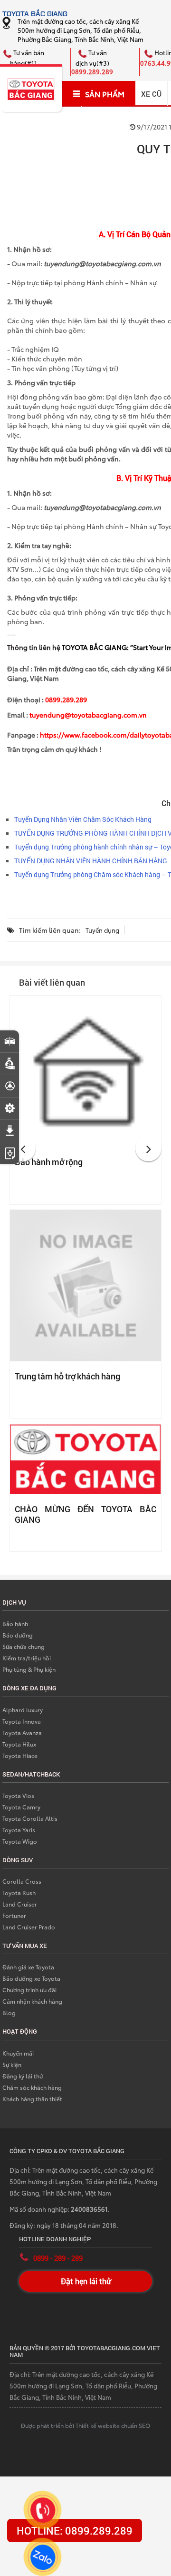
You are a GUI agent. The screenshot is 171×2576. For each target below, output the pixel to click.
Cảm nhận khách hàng (32, 2001)
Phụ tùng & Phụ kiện (29, 1669)
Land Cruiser (20, 1904)
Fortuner (14, 1915)
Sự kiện (12, 2064)
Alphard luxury (23, 1710)
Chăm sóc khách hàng (32, 2087)
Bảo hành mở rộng (49, 1162)
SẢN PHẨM (105, 94)
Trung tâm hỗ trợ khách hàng (67, 1376)
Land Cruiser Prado (29, 1927)
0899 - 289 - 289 (58, 2258)
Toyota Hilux (19, 1744)
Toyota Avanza (22, 1732)
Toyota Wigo (20, 1841)
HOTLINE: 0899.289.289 (75, 2531)
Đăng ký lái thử (23, 2076)
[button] (23, 1148)
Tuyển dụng (102, 930)
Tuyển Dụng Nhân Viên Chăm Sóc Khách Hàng (83, 819)
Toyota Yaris (19, 1830)
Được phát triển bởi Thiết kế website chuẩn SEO (85, 2425)
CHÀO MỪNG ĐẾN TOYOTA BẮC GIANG (85, 1514)
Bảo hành (15, 1623)
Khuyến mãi (18, 2053)
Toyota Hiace (20, 1755)
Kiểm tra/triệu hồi (27, 1658)
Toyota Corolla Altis (30, 1818)
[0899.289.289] (43, 2510)
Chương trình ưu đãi (29, 1990)
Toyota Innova (22, 1721)
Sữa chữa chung (24, 1646)
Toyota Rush (19, 1892)
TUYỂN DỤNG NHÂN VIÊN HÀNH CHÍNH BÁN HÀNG (91, 861)
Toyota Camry (21, 1807)
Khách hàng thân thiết (32, 2099)
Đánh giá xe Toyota (28, 1967)
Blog (9, 2012)
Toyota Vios (18, 1795)
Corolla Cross (22, 1881)
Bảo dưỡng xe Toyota (31, 1978)
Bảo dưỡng (18, 1635)
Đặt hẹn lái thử (86, 2281)
